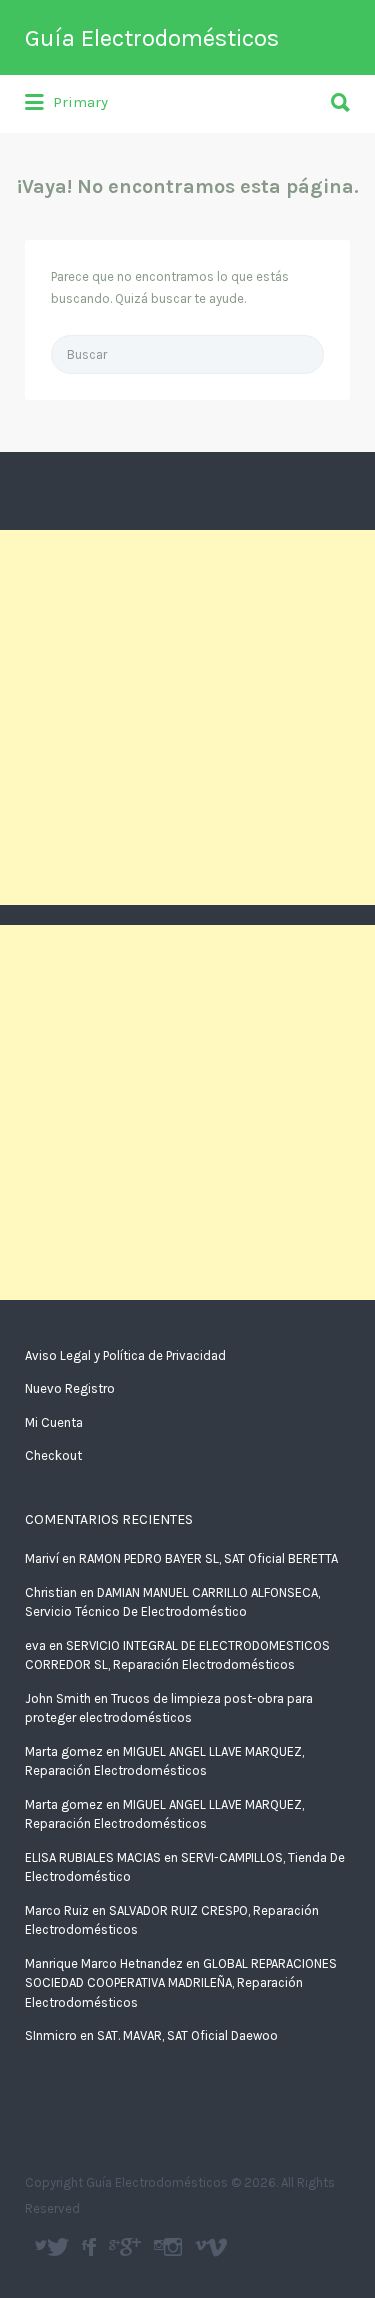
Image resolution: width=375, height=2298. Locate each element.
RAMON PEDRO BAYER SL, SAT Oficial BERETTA (208, 1558)
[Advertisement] (187, 717)
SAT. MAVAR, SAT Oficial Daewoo (187, 2035)
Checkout (53, 1455)
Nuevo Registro (70, 1388)
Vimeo (216, 2247)
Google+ (130, 2247)
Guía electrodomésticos (91, 2247)
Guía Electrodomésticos (152, 38)
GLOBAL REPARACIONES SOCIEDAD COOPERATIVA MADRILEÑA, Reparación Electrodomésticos (181, 1983)
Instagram (173, 2247)
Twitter (58, 2247)
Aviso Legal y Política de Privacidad (125, 1355)
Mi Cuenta (54, 1422)
